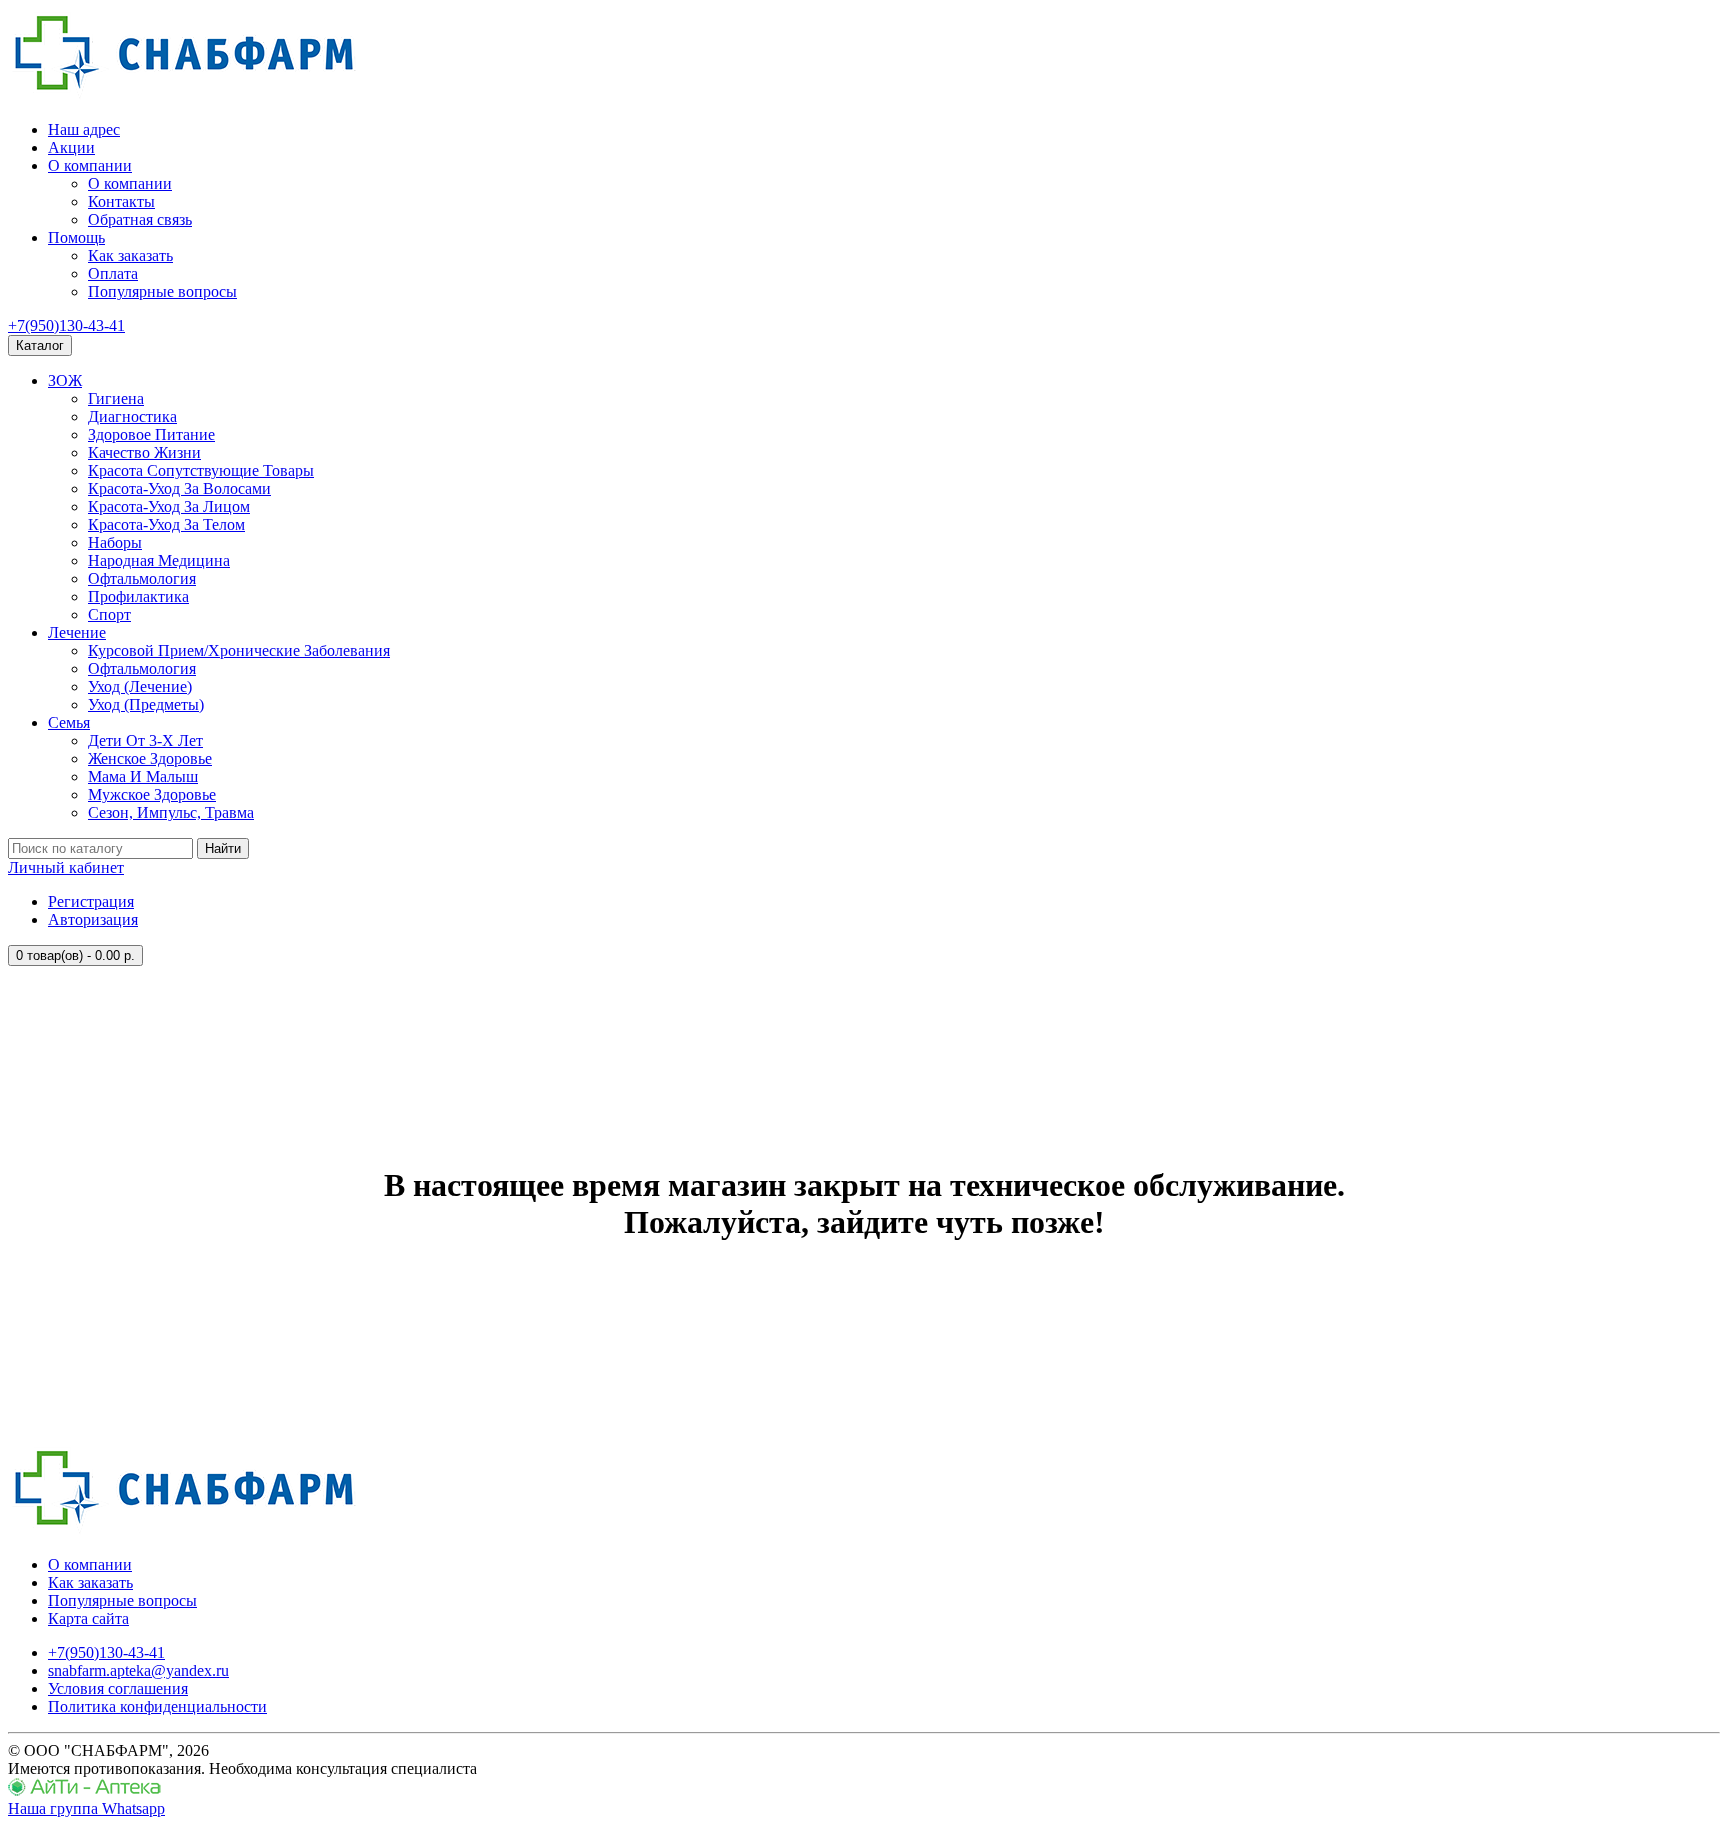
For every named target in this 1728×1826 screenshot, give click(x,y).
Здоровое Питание (151, 434)
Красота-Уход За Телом (166, 524)
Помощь (76, 237)
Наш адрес (84, 129)
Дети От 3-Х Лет (145, 740)
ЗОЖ (65, 380)
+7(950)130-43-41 (66, 325)
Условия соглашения (118, 1688)
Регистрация (91, 901)
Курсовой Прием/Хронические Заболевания (239, 650)
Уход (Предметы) (146, 704)
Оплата (113, 273)
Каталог (40, 345)
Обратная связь (140, 219)
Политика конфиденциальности (157, 1706)
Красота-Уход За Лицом (169, 506)
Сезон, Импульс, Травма (171, 812)
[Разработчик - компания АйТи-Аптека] (84, 1790)
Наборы (115, 542)
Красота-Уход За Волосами (179, 488)
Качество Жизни (144, 452)
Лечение (77, 632)
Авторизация (93, 919)
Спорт (109, 614)
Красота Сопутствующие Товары (201, 470)
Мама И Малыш (143, 776)
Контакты (121, 201)
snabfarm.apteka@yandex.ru (138, 1670)
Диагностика (132, 416)
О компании (90, 165)
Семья (69, 722)
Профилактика (138, 596)
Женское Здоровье (150, 758)
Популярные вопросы (162, 291)
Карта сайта (88, 1618)
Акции (71, 147)
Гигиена (116, 398)
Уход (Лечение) (140, 686)
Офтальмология (142, 578)
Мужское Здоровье (152, 794)
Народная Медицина (159, 560)
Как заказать (130, 255)
